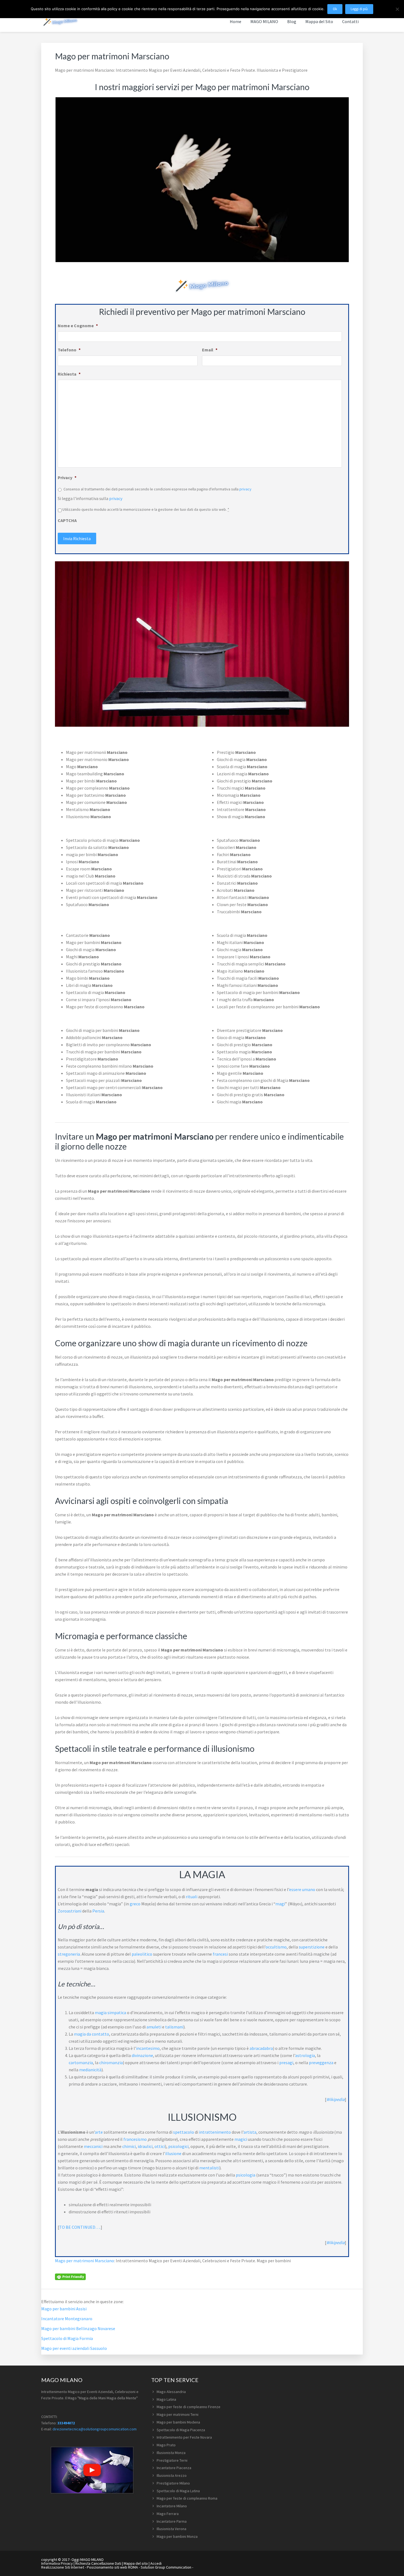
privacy (245, 489)
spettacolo (184, 2132)
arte (99, 2132)
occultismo (276, 1947)
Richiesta (69, 374)
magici (241, 2139)
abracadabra (261, 2048)
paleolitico (142, 1954)
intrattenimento (215, 2132)
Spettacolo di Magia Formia (67, 2338)
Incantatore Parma (172, 2521)
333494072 (66, 2423)
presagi (286, 2063)
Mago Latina (166, 2399)
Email (210, 350)
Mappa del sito (136, 2563)
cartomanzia (81, 2063)
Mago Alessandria (171, 2392)
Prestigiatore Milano (173, 2483)
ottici (160, 2146)
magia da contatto (92, 2034)
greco (135, 1904)
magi (280, 1904)
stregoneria (69, 1954)
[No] (397, 9)
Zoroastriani (70, 1911)
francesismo (135, 2139)
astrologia (305, 2055)
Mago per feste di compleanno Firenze (189, 2407)
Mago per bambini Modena (178, 2422)
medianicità (90, 2070)
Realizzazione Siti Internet (63, 2567)
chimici (129, 2146)
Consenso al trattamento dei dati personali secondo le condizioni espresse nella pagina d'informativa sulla (157, 489)
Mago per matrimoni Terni (178, 2414)
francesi (220, 1954)
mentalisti (209, 2168)
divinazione (142, 2055)
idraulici (145, 2146)
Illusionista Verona (171, 2529)
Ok (335, 9)
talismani (174, 2027)
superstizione (312, 1947)
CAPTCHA (67, 520)
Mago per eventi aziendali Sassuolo (74, 2348)
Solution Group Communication (166, 2567)
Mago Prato (166, 2445)
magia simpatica (110, 2012)
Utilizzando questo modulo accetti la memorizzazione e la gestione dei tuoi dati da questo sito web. (146, 509)
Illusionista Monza (171, 2453)
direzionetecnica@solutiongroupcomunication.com (95, 2429)
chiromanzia (111, 2063)
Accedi (156, 2563)
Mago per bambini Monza (177, 2536)
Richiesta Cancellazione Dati (98, 2563)
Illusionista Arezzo (172, 2475)
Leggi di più (359, 9)
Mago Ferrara (168, 2514)
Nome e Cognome (78, 326)
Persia (98, 1911)
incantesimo (148, 2048)
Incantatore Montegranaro (67, 2319)
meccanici (93, 2146)
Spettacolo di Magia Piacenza (181, 2430)
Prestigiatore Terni (172, 2460)
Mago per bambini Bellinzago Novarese (78, 2328)
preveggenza (321, 2063)
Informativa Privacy (57, 2563)
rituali (192, 1897)
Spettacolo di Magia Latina (178, 2491)
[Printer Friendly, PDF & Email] (70, 2276)
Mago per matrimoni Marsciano (85, 2261)
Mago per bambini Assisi (64, 2309)
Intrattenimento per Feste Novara (184, 2437)
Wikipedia (335, 2099)
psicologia (246, 2175)
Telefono (69, 350)
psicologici (178, 2146)
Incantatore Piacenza (174, 2468)
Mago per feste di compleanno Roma (187, 2498)
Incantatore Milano (172, 2506)
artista (250, 2132)
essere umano (302, 1889)
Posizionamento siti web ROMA (112, 2567)
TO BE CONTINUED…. (80, 2227)
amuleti (154, 2027)
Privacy (67, 478)
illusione (173, 2153)
